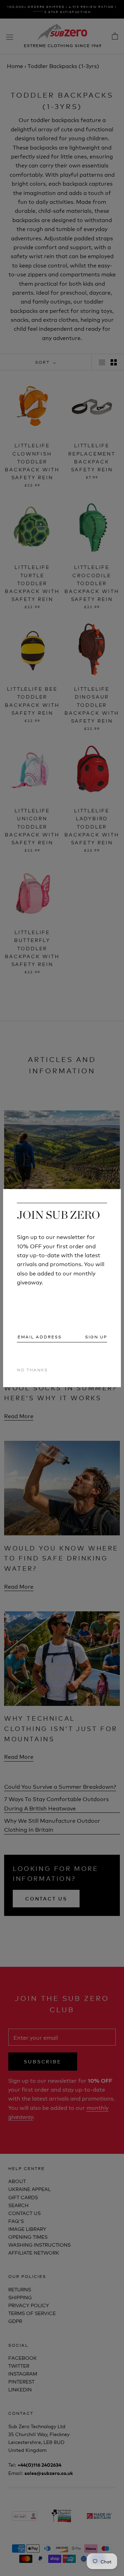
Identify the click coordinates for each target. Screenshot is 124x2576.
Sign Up (96, 1336)
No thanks (32, 1369)
